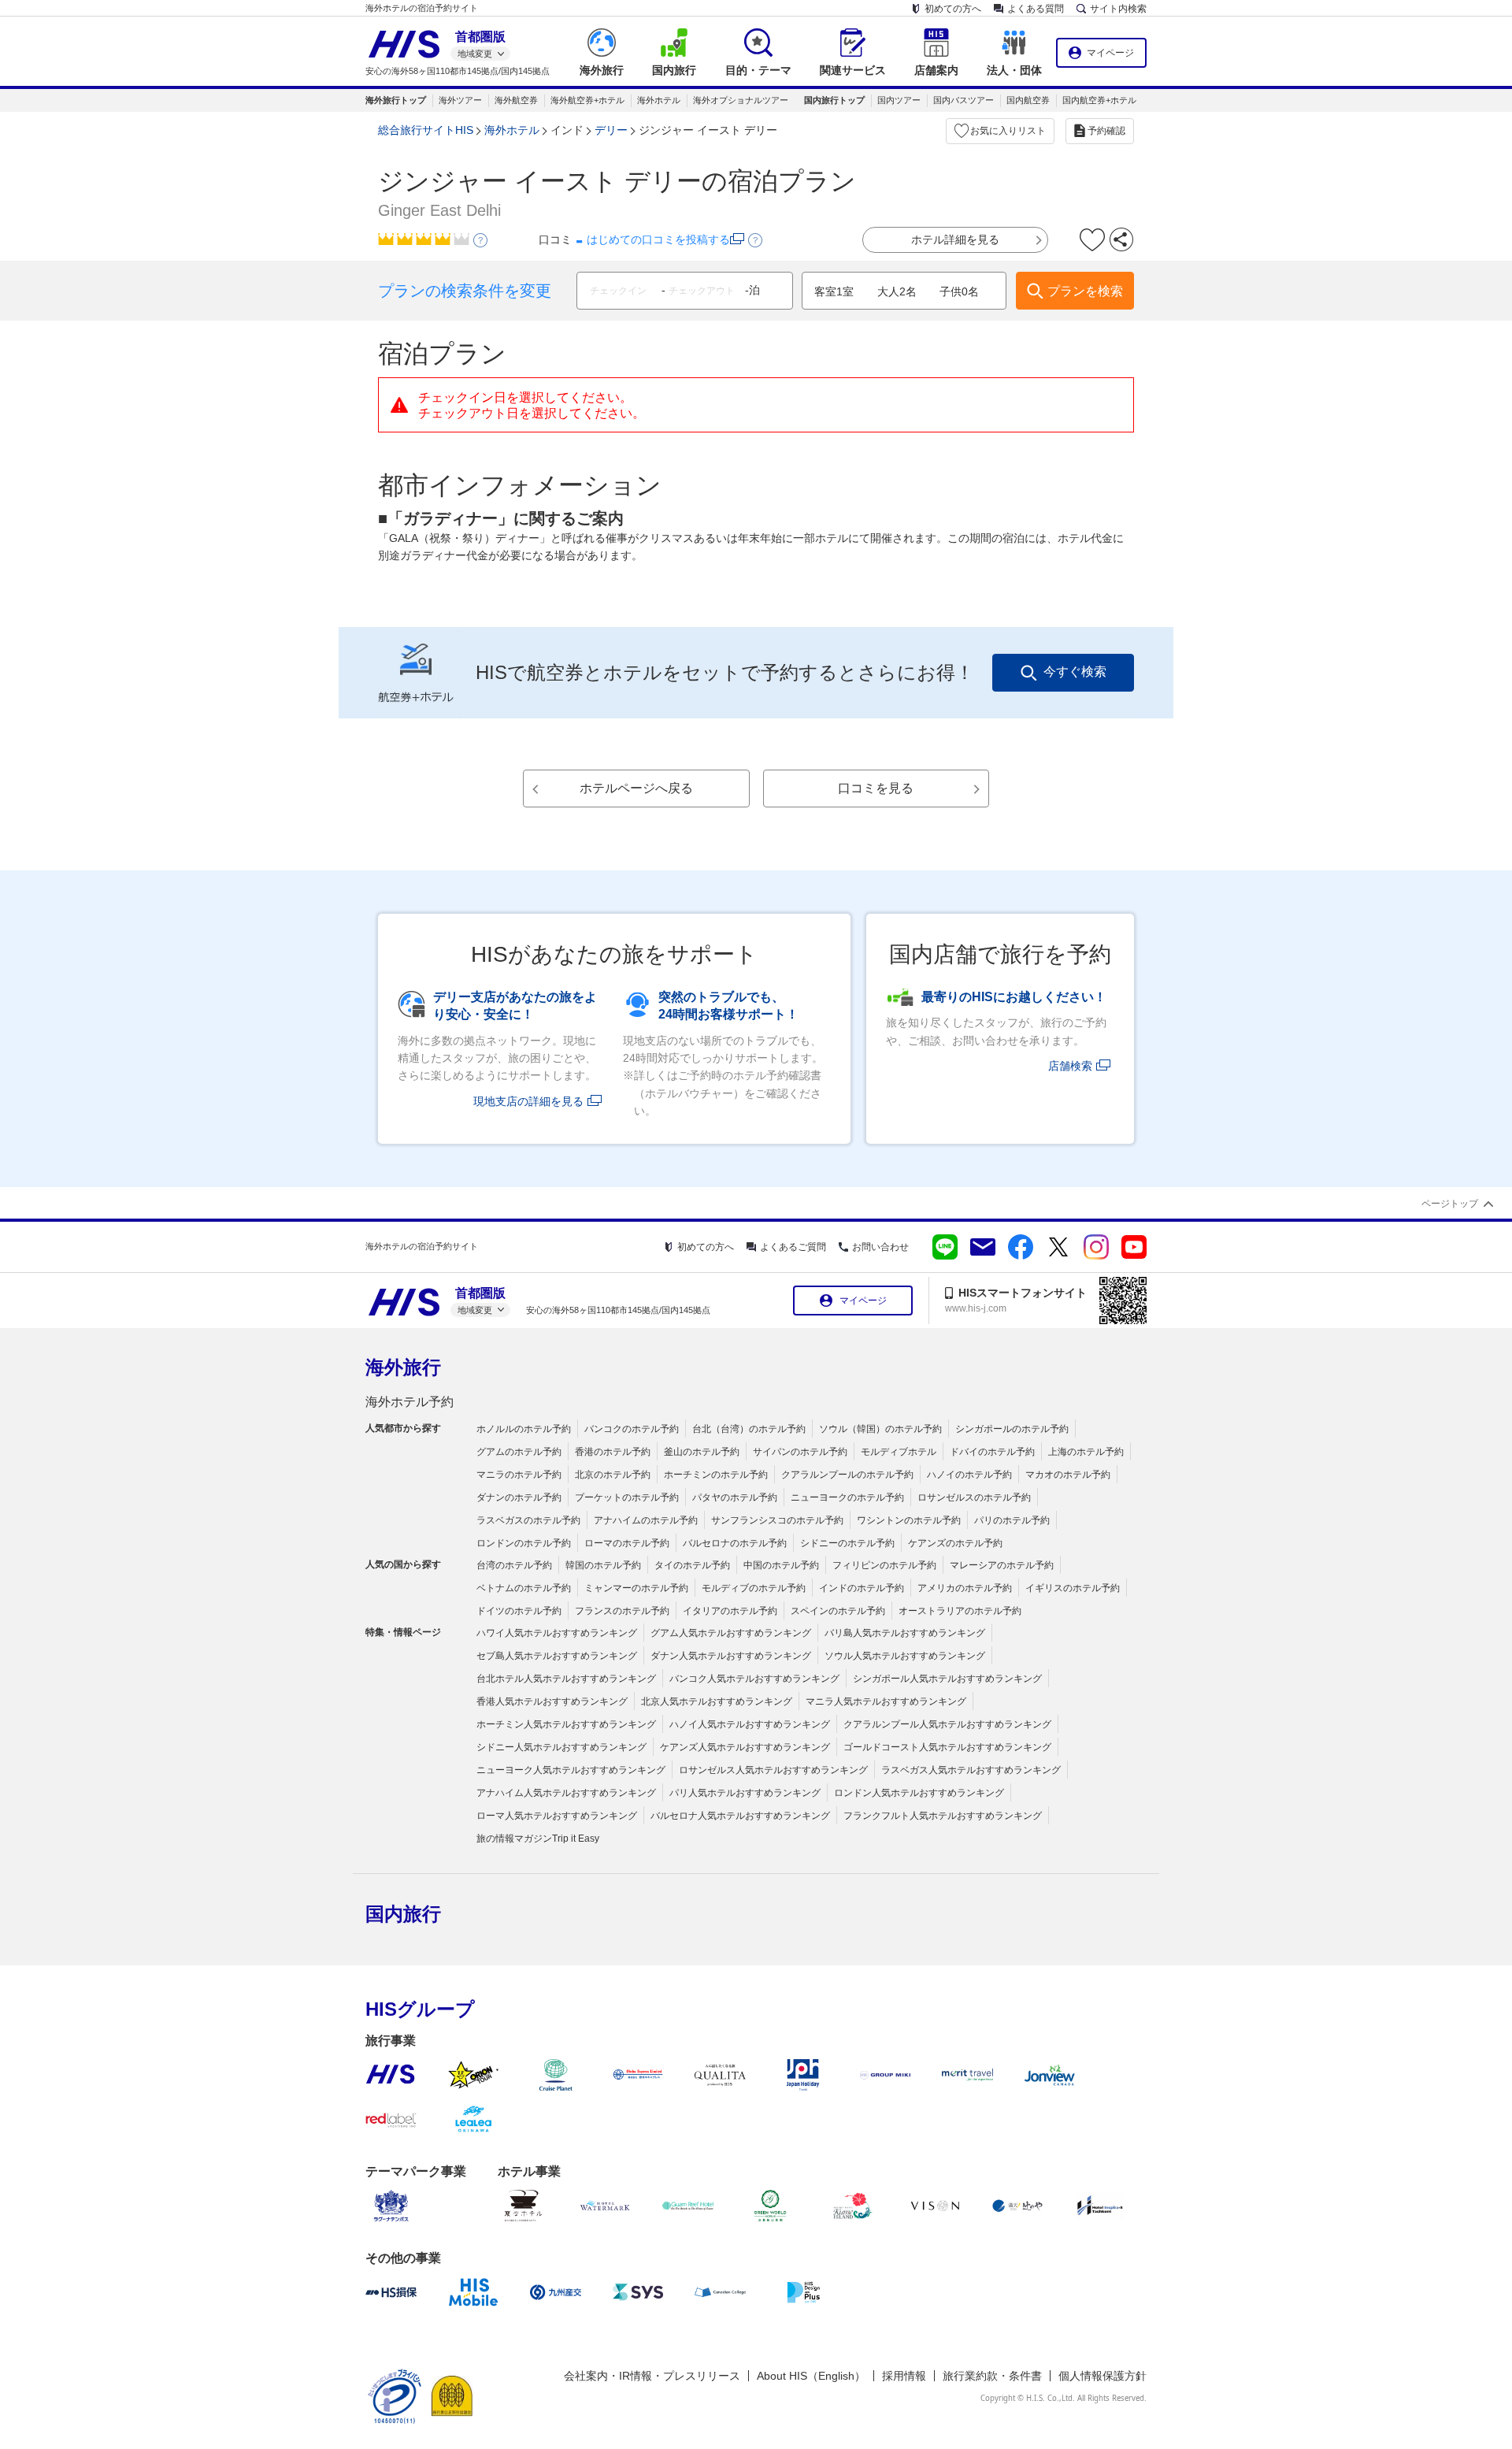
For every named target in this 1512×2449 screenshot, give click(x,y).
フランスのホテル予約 (622, 1611)
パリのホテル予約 (1012, 1520)
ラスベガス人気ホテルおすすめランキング (971, 1770)
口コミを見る (876, 788)
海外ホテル (659, 100)
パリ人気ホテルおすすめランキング (745, 1793)
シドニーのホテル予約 (847, 1543)
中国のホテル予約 (781, 1565)
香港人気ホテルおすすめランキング (552, 1701)
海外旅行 (403, 1367)
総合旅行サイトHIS (426, 130)
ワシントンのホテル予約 (909, 1520)
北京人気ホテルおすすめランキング (717, 1701)
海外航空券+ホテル (587, 100)
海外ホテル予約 (409, 1402)
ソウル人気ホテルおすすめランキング (905, 1656)
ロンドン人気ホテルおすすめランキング (919, 1793)
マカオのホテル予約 (1068, 1475)
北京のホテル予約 (613, 1475)
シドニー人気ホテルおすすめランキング (561, 1747)
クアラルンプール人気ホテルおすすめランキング (947, 1724)
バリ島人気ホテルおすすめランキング (905, 1633)
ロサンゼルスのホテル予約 (974, 1497)
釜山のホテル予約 (702, 1452)
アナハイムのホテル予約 (646, 1520)
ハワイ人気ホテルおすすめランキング (557, 1633)
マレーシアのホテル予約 (1002, 1565)
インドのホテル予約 (862, 1588)
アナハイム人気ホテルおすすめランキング (566, 1793)
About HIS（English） (811, 2376)
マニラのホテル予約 (519, 1475)
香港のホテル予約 (613, 1452)
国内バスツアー (964, 100)
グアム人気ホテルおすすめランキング (731, 1633)
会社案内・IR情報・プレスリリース (652, 2376)
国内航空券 (1028, 100)
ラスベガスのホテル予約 (528, 1520)
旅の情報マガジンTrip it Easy (538, 1839)
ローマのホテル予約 (627, 1543)
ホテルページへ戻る (636, 788)
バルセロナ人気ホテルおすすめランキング (740, 1816)
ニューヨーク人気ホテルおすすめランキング (571, 1770)
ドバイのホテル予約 (992, 1452)
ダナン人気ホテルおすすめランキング (731, 1656)
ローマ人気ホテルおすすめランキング (557, 1816)
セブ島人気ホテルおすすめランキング (557, 1656)
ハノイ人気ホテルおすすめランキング (750, 1724)
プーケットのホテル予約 (627, 1497)
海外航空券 (516, 100)
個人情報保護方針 (1102, 2376)
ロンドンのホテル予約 (524, 1543)
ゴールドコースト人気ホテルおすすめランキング (947, 1747)
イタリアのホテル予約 (730, 1611)
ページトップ (1450, 1204)
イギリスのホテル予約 (1073, 1588)
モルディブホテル (899, 1452)
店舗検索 (1070, 1066)
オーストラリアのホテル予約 (960, 1611)
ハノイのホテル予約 (969, 1475)
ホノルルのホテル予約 (524, 1429)
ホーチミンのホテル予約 (716, 1475)
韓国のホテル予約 (603, 1565)
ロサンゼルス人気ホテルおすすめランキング (773, 1770)
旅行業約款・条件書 (992, 2376)
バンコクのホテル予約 (632, 1429)
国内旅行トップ (834, 100)
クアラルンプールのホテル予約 (847, 1475)
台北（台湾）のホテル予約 (749, 1429)
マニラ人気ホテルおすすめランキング (886, 1701)
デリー (611, 130)
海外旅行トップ (396, 100)
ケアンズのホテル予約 (955, 1543)
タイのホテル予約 (692, 1565)
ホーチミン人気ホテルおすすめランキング (566, 1724)
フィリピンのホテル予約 (884, 1565)
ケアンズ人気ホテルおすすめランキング (745, 1747)
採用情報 (904, 2376)
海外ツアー (460, 100)
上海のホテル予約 (1086, 1452)
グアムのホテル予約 (519, 1452)
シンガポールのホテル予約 (1012, 1429)
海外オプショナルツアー (741, 100)
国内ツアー (899, 100)
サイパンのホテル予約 (800, 1452)
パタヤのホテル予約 (735, 1497)
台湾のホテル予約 (514, 1565)
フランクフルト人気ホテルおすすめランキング (943, 1816)
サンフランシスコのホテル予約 (777, 1520)
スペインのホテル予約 (838, 1611)
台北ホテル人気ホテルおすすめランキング (566, 1679)
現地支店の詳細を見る (528, 1101)
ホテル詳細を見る (955, 239)
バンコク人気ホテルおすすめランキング (754, 1679)
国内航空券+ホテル (1099, 100)
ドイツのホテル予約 (519, 1611)
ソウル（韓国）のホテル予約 (880, 1429)
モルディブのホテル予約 (754, 1588)
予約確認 (1106, 131)
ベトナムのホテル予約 (524, 1588)
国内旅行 (403, 1914)
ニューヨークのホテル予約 (847, 1497)
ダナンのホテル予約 (519, 1497)
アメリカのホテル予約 (965, 1588)
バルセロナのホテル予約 (735, 1543)
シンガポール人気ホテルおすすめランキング (947, 1679)
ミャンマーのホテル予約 (636, 1588)
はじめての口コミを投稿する (658, 239)
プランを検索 (1085, 291)
